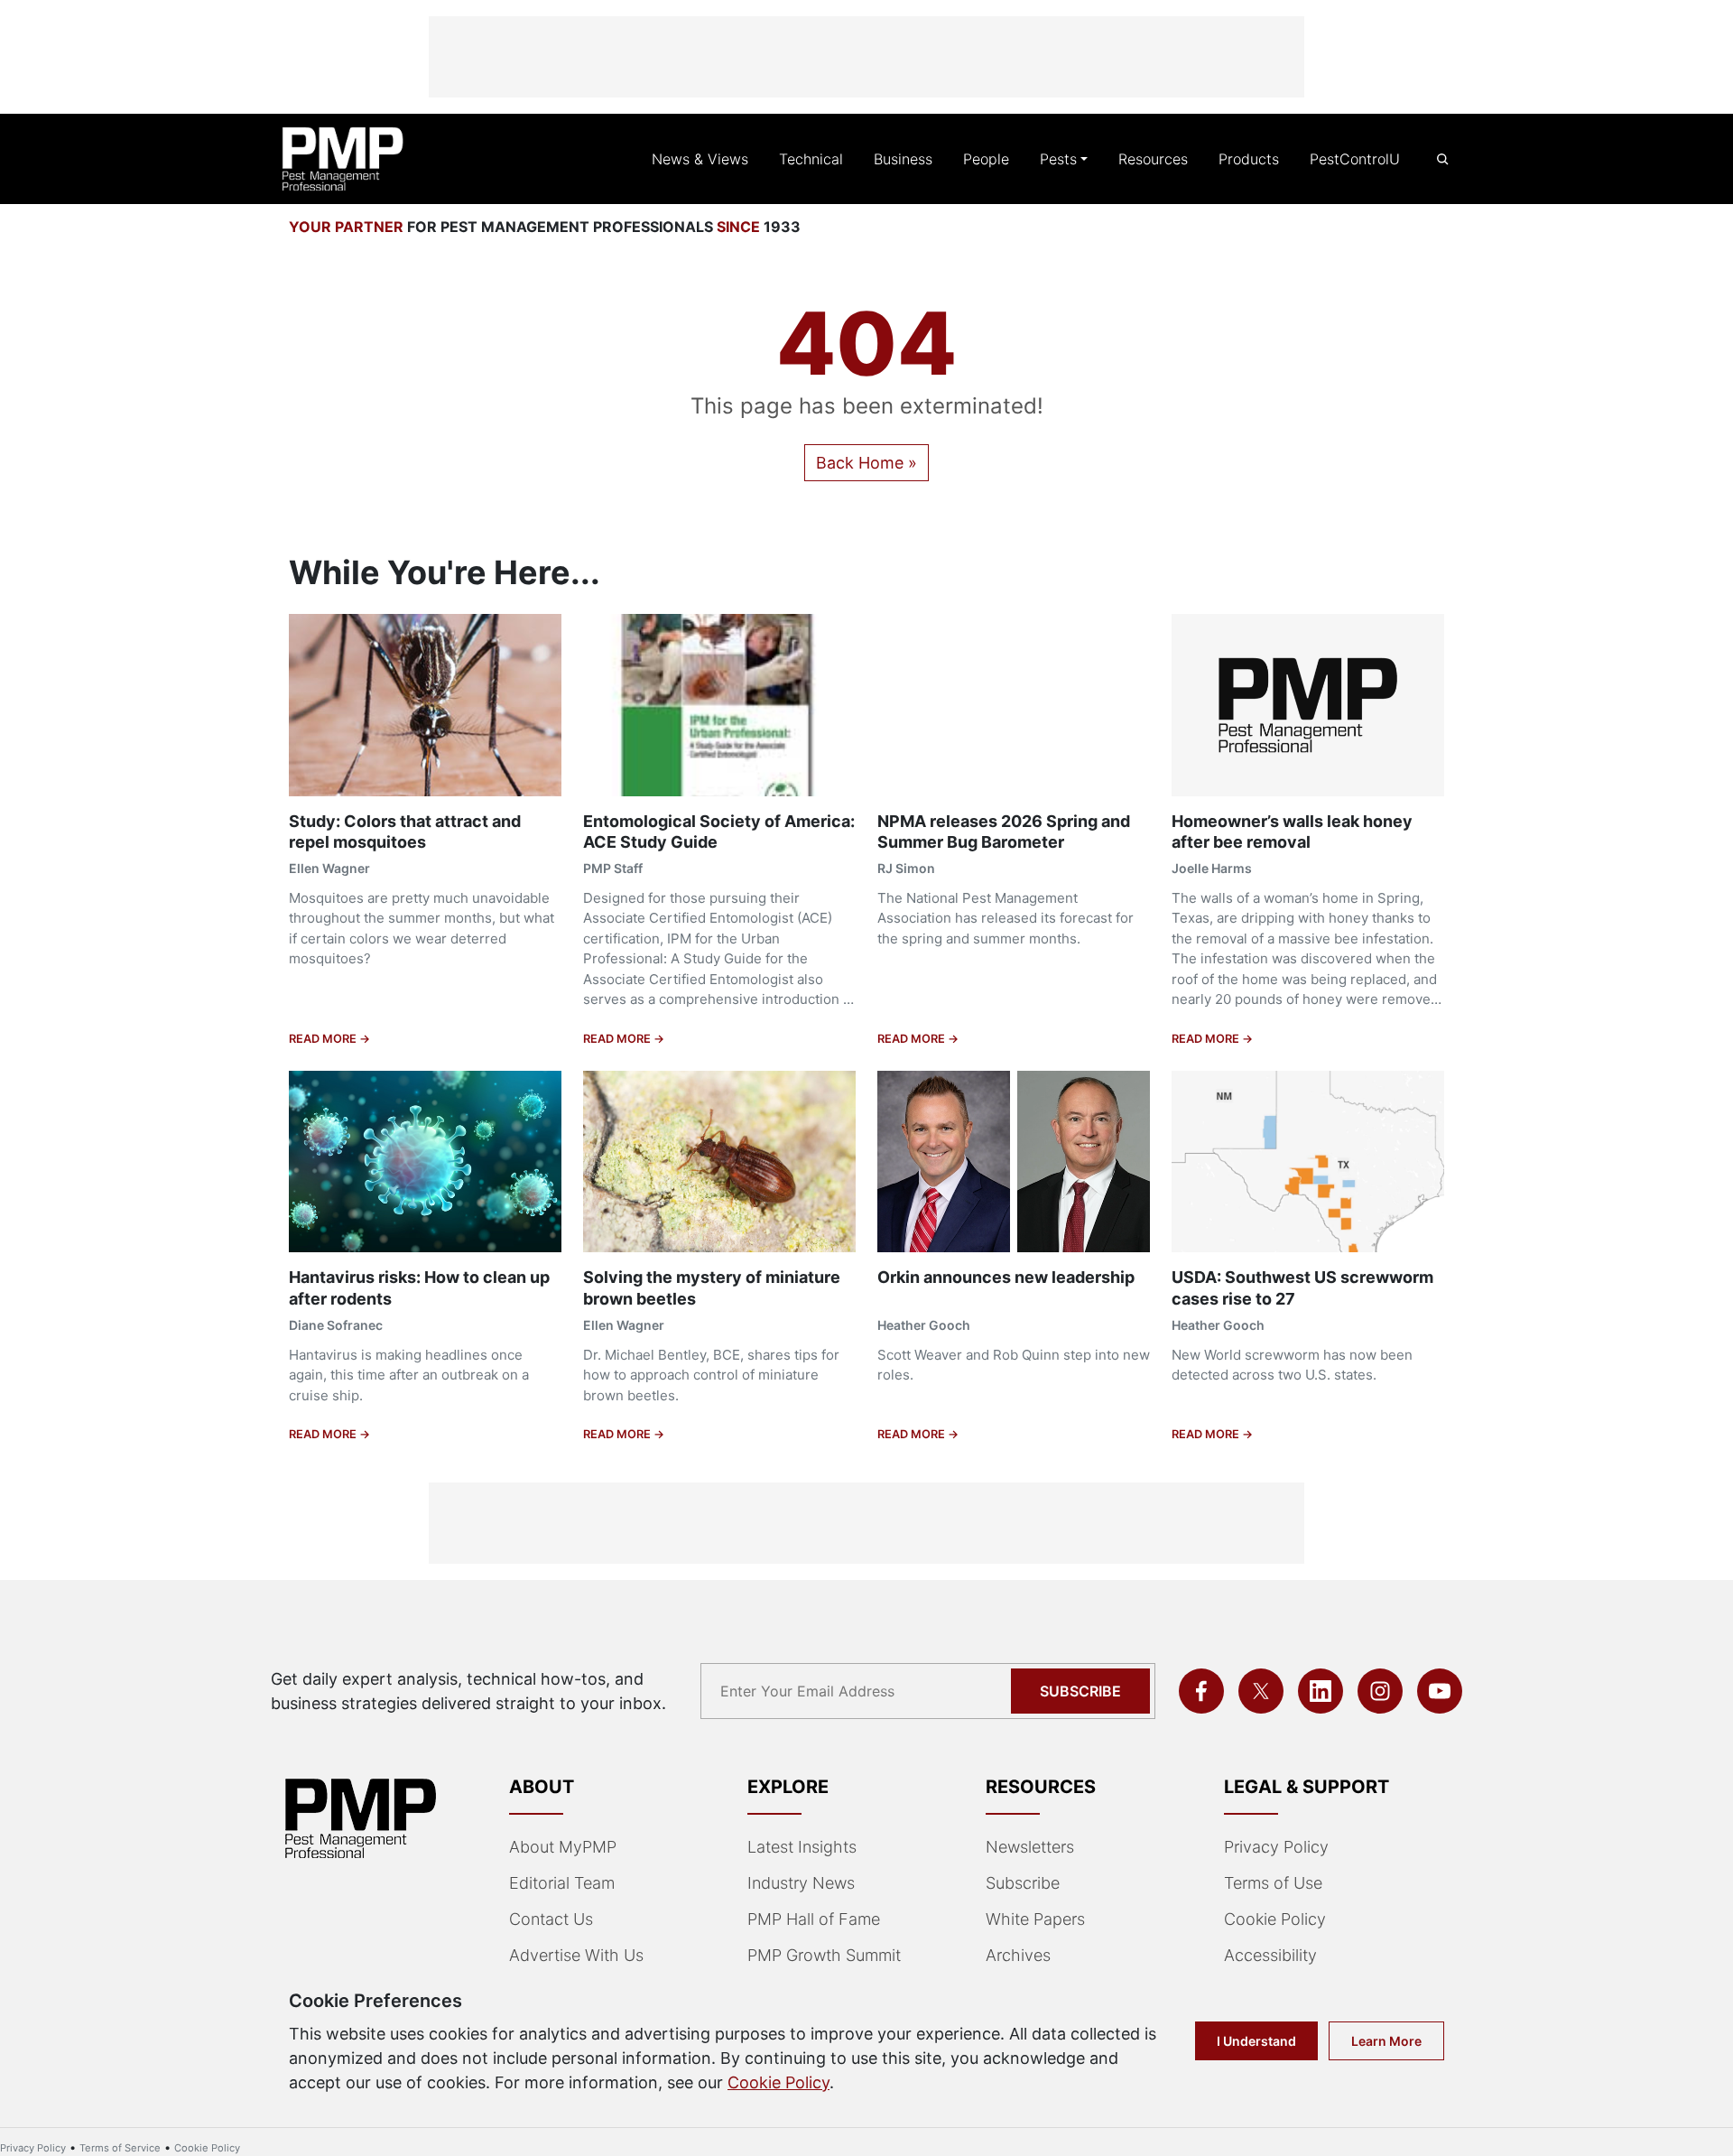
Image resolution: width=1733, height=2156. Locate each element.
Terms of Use (1273, 1883)
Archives (1018, 1955)
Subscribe (1080, 1691)
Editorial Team (562, 1883)
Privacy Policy (1276, 1847)
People (986, 159)
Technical (811, 159)
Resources (1153, 159)
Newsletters (1030, 1847)
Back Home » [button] (866, 463)
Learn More (1386, 2041)
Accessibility (1270, 1955)
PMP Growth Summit (824, 1955)
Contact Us (551, 1919)
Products (1249, 159)
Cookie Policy (1275, 1919)
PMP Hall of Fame (814, 1919)
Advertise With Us (576, 1955)
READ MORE (324, 1039)
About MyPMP (563, 1847)
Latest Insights (802, 1847)
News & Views (700, 159)
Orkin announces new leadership (1006, 1277)
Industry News (801, 1883)
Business (903, 159)
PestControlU (1355, 159)
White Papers (1035, 1919)
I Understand (1256, 2041)
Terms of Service (120, 2148)
